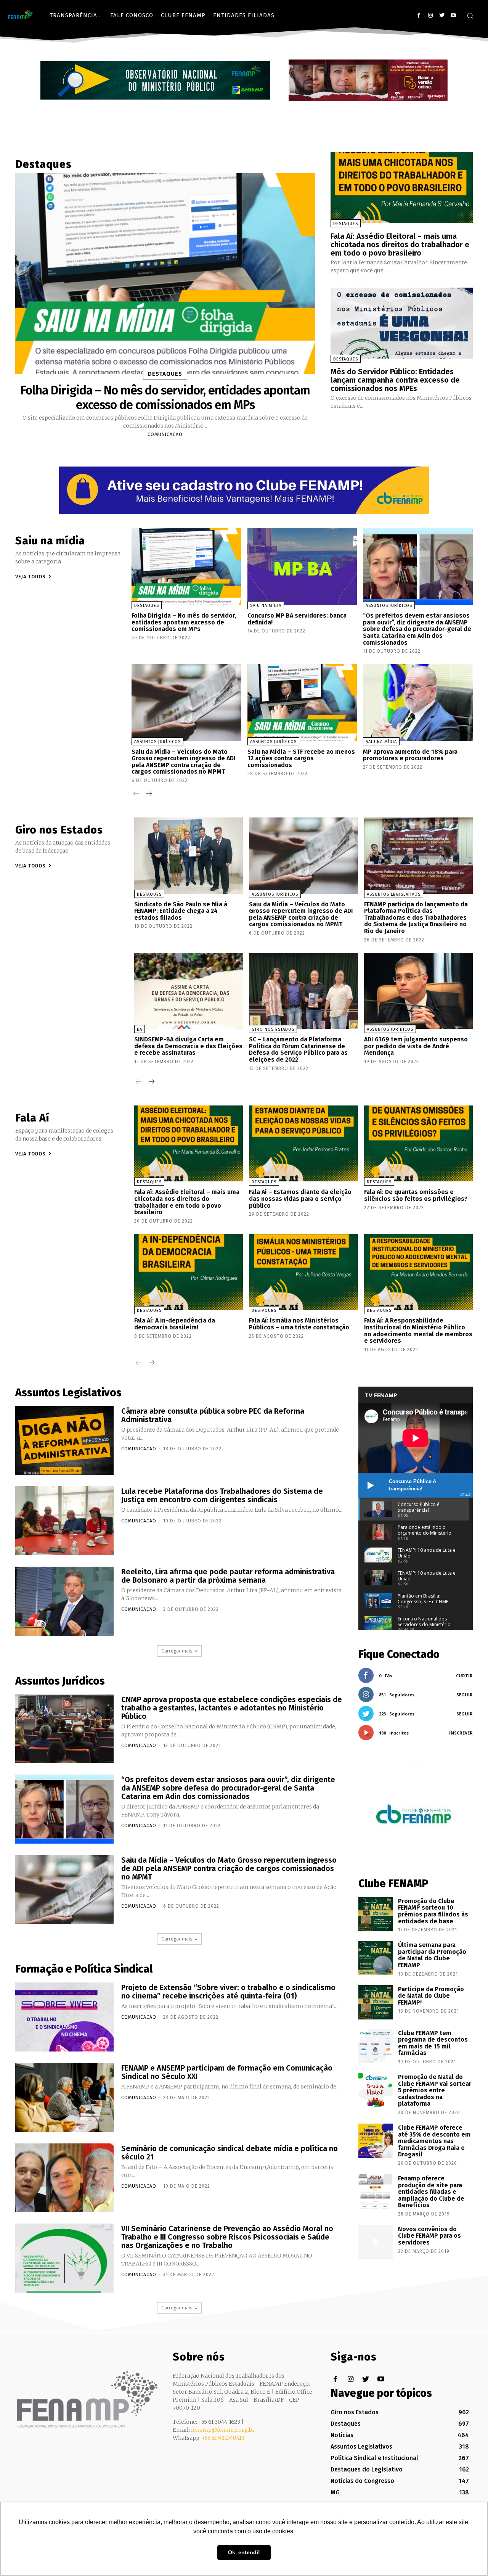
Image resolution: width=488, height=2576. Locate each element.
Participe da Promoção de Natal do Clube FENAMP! (431, 1996)
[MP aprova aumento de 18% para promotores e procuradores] (418, 702)
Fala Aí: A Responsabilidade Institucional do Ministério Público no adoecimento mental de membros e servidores (418, 1331)
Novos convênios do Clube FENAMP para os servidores (429, 2236)
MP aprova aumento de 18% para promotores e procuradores (410, 755)
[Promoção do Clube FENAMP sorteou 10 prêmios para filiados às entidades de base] (376, 1914)
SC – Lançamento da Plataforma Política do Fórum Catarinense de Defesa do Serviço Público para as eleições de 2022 (298, 1049)
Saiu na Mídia (266, 606)
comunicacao (165, 434)
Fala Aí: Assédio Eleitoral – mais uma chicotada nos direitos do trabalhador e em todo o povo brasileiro (400, 245)
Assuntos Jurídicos (389, 606)
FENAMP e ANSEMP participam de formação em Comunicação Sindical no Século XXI (227, 2072)
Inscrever (461, 1733)
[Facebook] (419, 15)
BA (140, 1029)
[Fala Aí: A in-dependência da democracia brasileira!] (189, 1272)
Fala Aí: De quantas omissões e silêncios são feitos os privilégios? (416, 1195)
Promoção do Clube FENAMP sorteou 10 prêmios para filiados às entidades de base (433, 1911)
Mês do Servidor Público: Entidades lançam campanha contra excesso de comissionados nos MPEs (395, 380)
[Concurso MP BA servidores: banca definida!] (302, 567)
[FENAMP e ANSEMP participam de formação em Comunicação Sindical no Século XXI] (64, 2097)
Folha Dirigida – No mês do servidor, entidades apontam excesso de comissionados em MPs (165, 397)
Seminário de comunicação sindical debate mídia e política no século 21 (230, 2153)
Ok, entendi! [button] (244, 2552)
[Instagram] (430, 15)
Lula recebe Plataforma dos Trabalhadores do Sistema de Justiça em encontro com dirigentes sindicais (222, 1495)
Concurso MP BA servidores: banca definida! (297, 619)
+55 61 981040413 (223, 2438)
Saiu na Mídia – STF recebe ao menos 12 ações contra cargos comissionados (301, 758)
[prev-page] (136, 794)
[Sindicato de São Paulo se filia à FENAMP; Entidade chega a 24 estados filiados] (189, 856)
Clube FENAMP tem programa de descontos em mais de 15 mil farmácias (433, 2043)
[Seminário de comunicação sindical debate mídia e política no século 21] (64, 2178)
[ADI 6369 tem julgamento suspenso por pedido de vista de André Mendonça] (418, 991)
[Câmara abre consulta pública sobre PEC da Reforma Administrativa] (64, 1441)
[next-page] (148, 794)
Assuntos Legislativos (394, 894)
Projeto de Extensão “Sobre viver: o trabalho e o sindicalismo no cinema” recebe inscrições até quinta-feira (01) (228, 1992)
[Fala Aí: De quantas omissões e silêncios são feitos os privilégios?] (418, 1144)
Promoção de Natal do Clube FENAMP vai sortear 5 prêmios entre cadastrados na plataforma (435, 2090)
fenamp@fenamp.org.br (223, 2430)
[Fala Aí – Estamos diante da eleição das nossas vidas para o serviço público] (303, 1144)
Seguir (465, 1695)
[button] (470, 16)
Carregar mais (177, 1651)
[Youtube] (453, 15)
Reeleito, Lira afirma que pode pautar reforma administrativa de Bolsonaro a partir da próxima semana (228, 1576)
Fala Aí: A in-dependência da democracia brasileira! (175, 1324)
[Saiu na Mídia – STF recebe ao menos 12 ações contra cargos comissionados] (302, 702)
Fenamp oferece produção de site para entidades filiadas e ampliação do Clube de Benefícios (431, 2192)
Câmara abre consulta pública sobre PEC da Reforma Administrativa (213, 1415)
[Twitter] (442, 15)
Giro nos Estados (273, 1029)
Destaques (165, 374)
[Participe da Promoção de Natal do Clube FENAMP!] (376, 2002)
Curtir (464, 1676)
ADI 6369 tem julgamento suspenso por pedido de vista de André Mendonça (416, 1046)
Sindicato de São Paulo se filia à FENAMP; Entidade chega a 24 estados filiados (181, 911)
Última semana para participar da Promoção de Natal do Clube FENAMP (432, 1955)
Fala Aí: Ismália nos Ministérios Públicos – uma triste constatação (299, 1324)
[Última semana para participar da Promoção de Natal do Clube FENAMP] (376, 1958)
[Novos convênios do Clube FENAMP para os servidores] (376, 2242)
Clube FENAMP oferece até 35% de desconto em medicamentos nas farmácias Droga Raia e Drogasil (434, 2141)
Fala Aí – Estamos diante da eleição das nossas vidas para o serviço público (300, 1199)
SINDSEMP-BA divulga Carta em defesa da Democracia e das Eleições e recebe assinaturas (188, 1046)
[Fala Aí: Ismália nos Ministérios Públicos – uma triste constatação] (303, 1272)
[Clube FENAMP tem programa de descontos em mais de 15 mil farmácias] (376, 2046)
